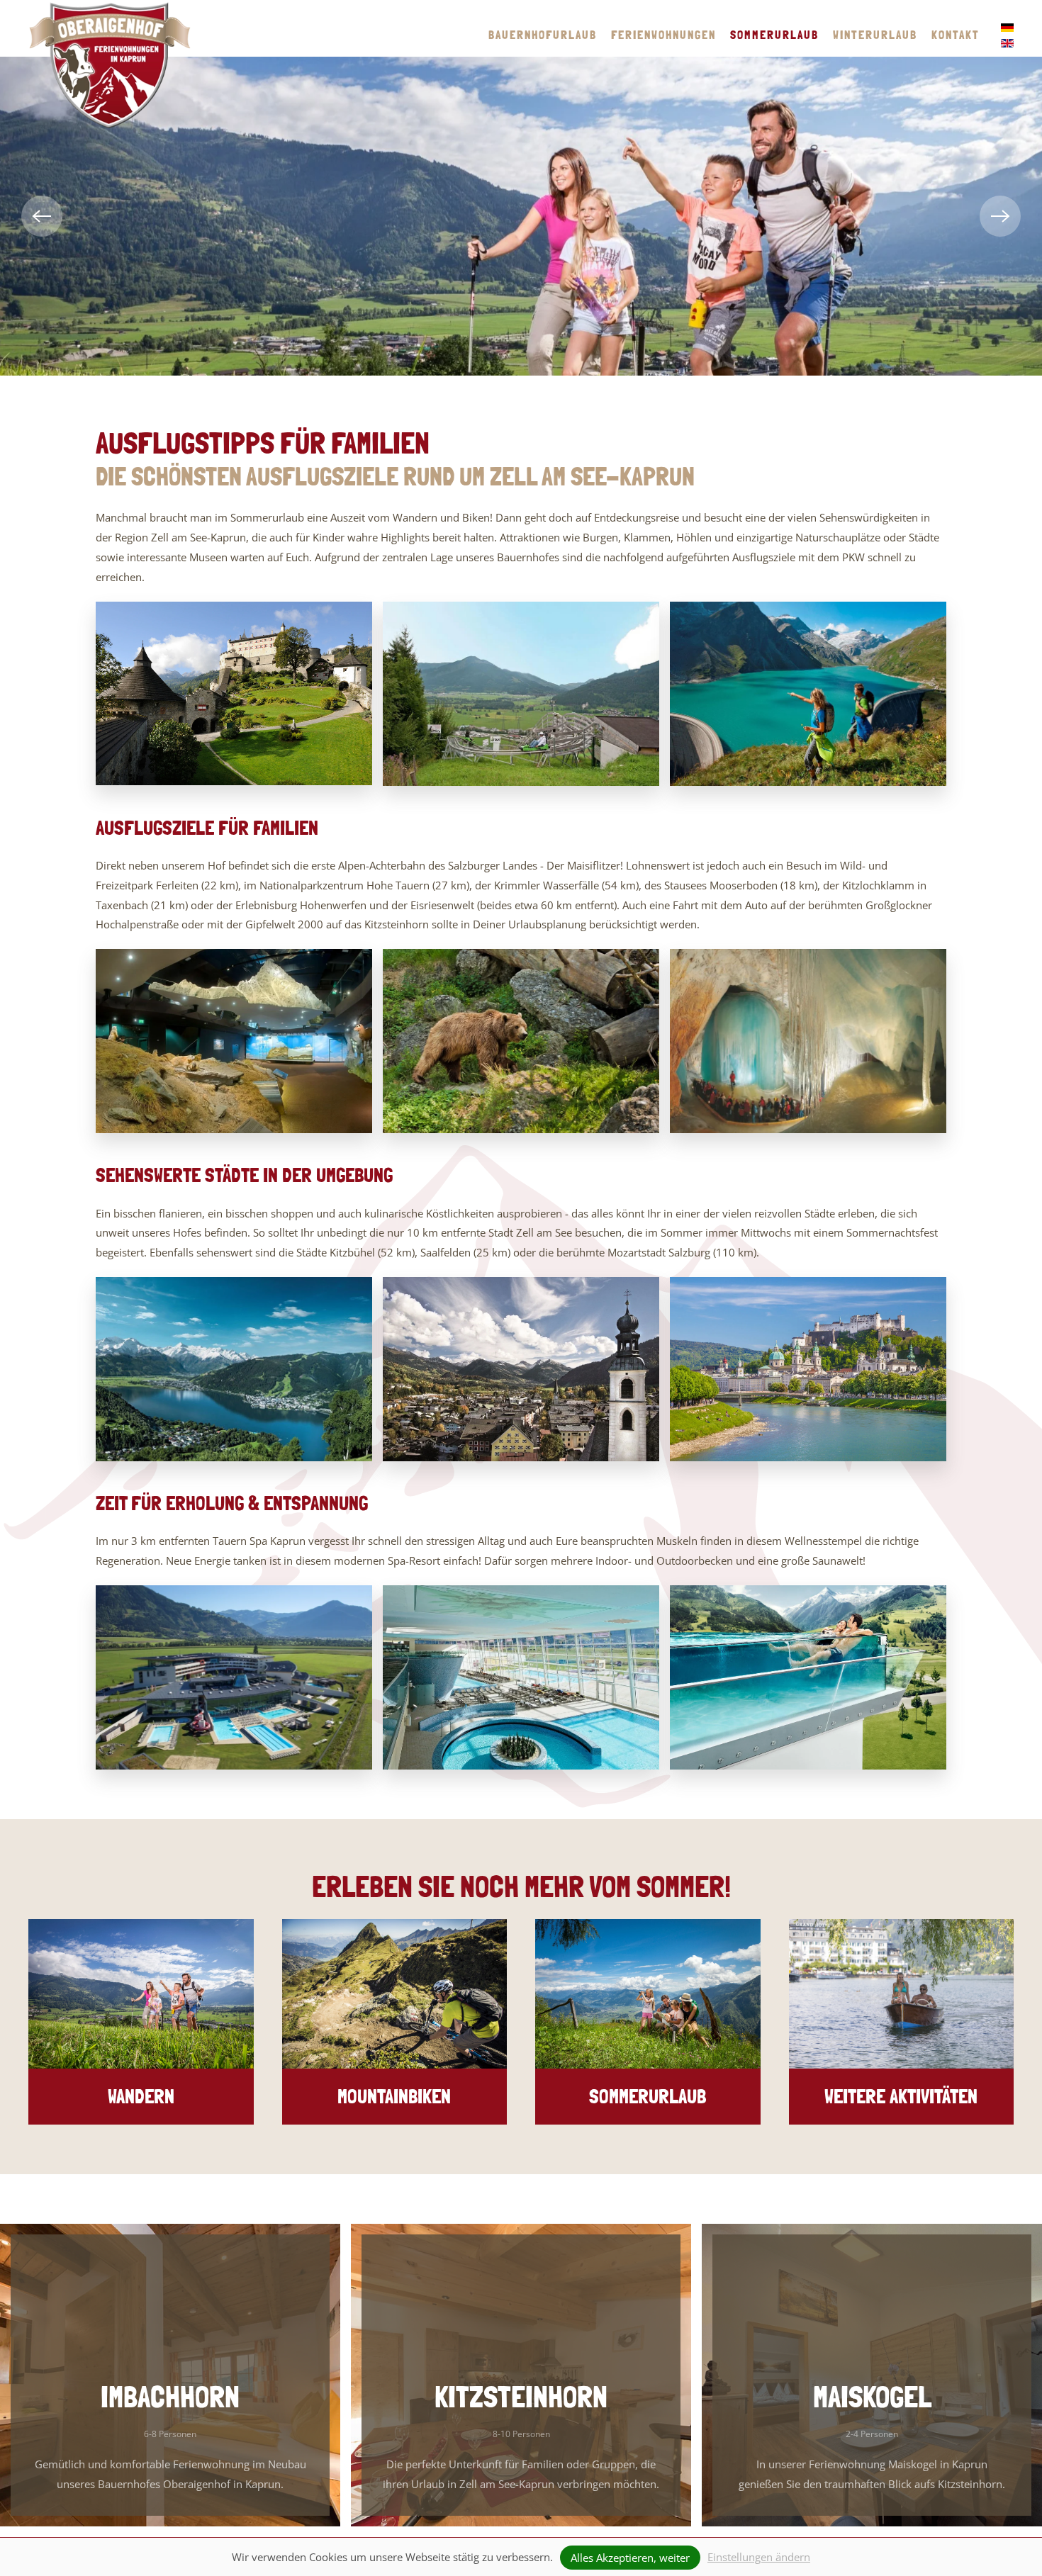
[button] (42, 216)
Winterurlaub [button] (875, 35)
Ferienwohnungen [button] (663, 35)
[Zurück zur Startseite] (110, 65)
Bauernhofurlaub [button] (543, 35)
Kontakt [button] (956, 35)
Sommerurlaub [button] (774, 35)
